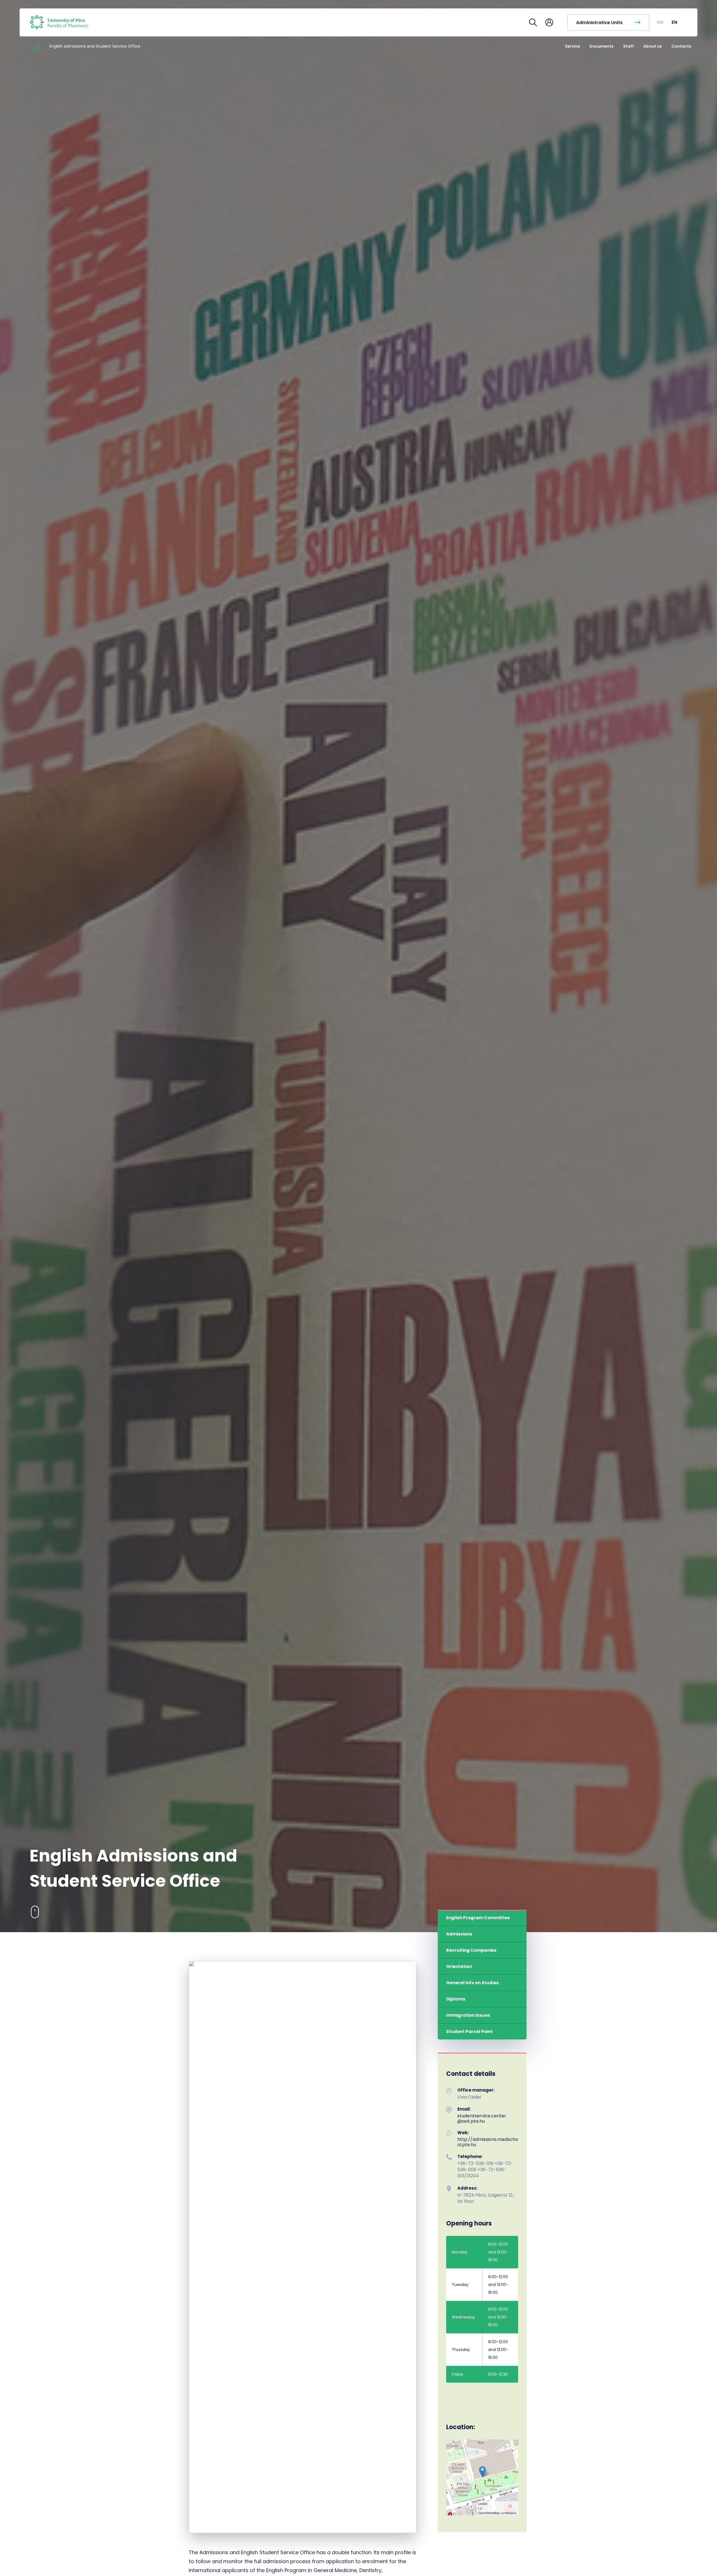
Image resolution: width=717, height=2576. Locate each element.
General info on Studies (472, 1983)
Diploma (456, 1999)
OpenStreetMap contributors (497, 2513)
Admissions (459, 1934)
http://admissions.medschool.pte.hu (488, 2142)
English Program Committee (478, 1918)
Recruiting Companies (471, 1950)
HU (661, 22)
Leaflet (483, 2503)
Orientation (459, 1966)
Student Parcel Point (469, 2031)
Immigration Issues (468, 2015)
